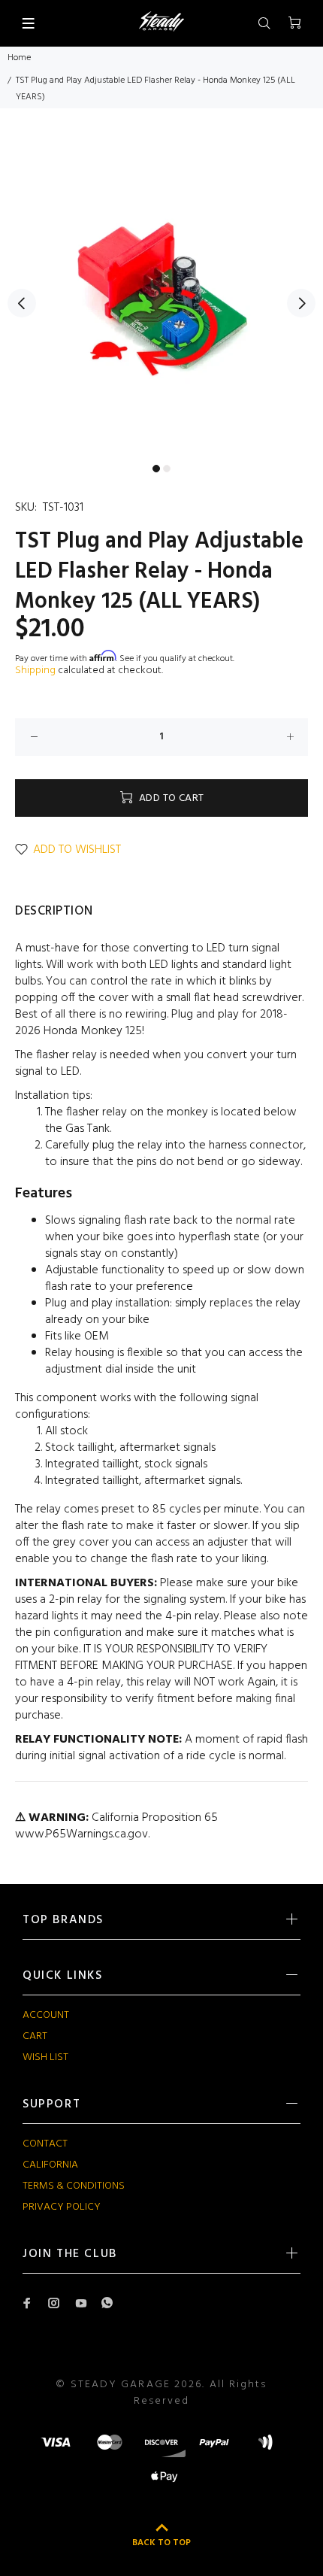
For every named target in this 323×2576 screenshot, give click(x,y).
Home (19, 58)
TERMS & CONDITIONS (74, 2186)
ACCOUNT (46, 2015)
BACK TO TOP (161, 2543)
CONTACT (45, 2144)
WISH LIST (45, 2057)
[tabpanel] (161, 295)
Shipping (35, 671)
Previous (22, 303)
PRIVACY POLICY (62, 2207)
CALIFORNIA (50, 2165)
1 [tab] (156, 469)
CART (35, 2036)
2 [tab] (167, 469)
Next (301, 303)
